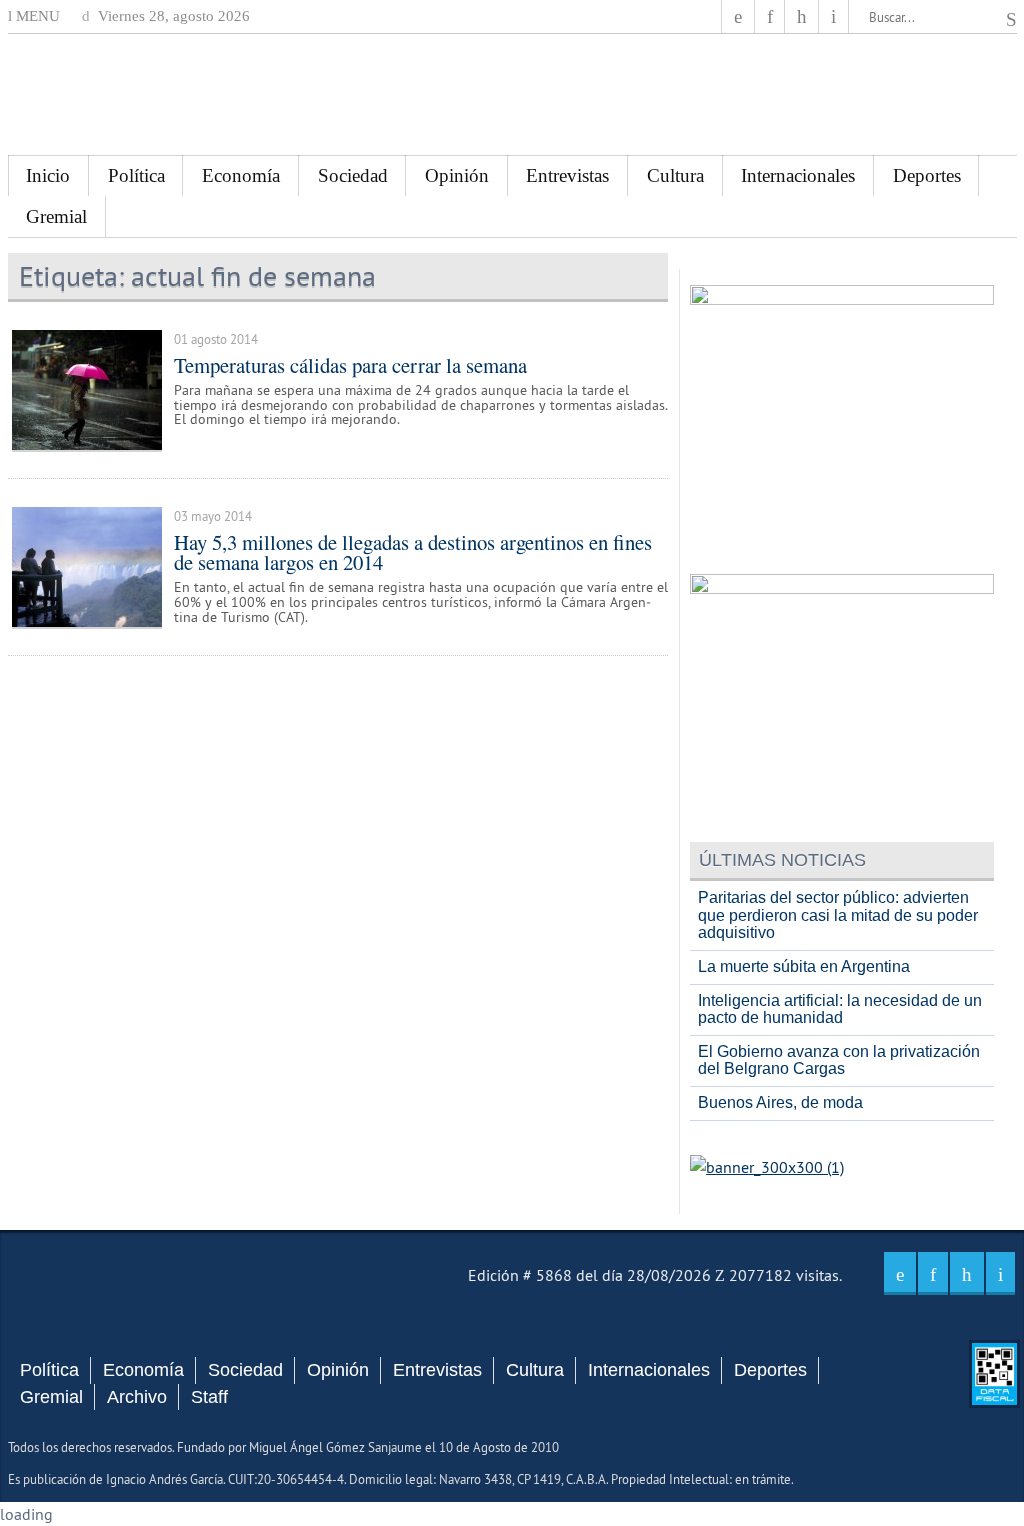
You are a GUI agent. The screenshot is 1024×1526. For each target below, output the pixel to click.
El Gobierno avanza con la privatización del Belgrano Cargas (839, 1060)
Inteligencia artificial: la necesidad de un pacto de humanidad (840, 1009)
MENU (36, 16)
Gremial (56, 216)
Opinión (457, 175)
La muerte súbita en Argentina (804, 966)
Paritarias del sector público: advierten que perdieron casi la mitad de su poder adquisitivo (838, 915)
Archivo (137, 1397)
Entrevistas (567, 175)
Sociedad (353, 175)
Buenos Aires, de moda (780, 1102)
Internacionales (798, 175)
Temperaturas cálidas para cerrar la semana (350, 365)
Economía (241, 175)
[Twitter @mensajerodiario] (770, 16)
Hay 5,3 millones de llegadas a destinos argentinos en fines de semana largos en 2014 (413, 552)
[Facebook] (738, 16)
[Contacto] (833, 16)
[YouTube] (802, 16)
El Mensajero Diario (512, 94)
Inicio (48, 175)
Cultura (675, 175)
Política (136, 175)
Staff (209, 1397)
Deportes (927, 175)
